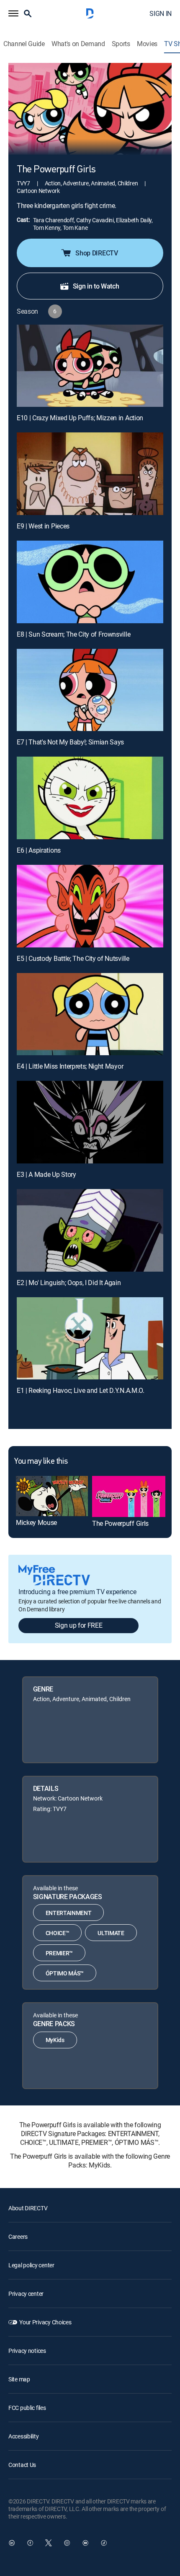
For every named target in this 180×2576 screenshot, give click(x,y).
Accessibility (23, 2436)
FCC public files (27, 2408)
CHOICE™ (58, 1933)
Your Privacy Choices (45, 2322)
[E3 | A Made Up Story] (90, 1122)
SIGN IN (161, 13)
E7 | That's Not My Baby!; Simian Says (70, 742)
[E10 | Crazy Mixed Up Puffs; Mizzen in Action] (90, 366)
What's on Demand (78, 44)
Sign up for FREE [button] (79, 1625)
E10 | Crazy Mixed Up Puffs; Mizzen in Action (80, 418)
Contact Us (22, 2465)
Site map (19, 2379)
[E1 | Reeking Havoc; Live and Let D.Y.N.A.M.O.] (90, 1339)
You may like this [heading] (41, 1462)
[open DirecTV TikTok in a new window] (104, 2543)
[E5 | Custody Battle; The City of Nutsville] (90, 906)
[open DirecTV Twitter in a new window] (49, 2543)
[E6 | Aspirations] (90, 798)
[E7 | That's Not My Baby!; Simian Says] (90, 690)
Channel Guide (24, 44)
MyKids (55, 2040)
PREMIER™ (59, 1953)
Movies (147, 44)
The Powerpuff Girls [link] (120, 1523)
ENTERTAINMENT (69, 1913)
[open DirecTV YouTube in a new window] (85, 2543)
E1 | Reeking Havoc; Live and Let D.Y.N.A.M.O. (81, 1390)
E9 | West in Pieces (43, 526)
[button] (13, 13)
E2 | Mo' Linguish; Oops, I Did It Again (69, 1283)
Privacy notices (27, 2351)
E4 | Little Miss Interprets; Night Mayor (70, 1066)
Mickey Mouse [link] (36, 1522)
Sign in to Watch (96, 286)
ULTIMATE (111, 1933)
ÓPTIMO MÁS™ (65, 1973)
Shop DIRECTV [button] (96, 253)
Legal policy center (31, 2265)
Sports (121, 44)
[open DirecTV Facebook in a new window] (30, 2543)
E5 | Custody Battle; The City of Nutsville (73, 958)
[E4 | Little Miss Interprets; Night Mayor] (90, 1014)
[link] (52, 1496)
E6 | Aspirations (39, 850)
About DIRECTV (28, 2208)
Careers (18, 2236)
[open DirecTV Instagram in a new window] (67, 2543)
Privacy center (26, 2294)
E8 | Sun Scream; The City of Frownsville (73, 634)
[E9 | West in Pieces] (90, 474)
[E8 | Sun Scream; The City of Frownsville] (90, 582)
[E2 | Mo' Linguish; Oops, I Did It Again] (90, 1230)
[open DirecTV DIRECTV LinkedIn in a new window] (12, 2543)
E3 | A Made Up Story (46, 1174)
